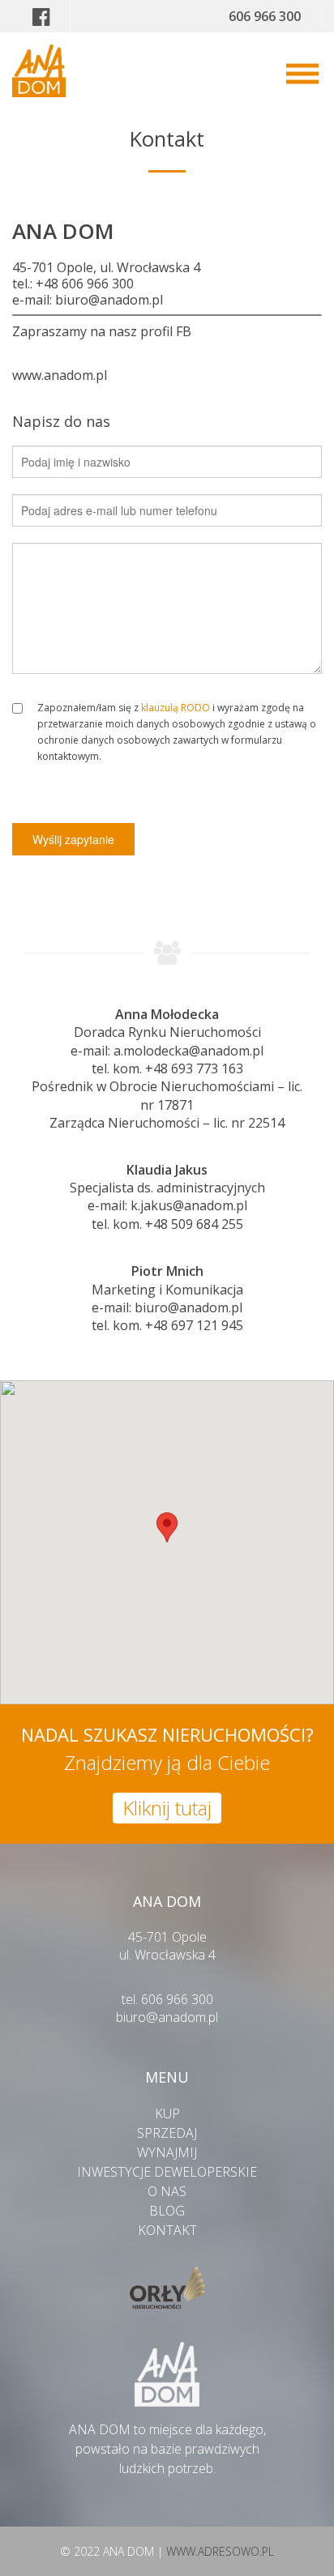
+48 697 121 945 (194, 1325)
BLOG (167, 2211)
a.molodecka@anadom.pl (188, 1051)
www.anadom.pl (60, 375)
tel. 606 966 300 (167, 1999)
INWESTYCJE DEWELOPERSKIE (167, 2172)
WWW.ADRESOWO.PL (220, 2551)
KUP (167, 2113)
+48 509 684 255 (194, 1224)
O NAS (167, 2191)
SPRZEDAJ (167, 2133)
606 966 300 (265, 16)
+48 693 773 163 (194, 1068)
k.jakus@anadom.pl (189, 1205)
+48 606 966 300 (85, 284)
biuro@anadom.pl (109, 300)
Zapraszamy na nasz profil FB (102, 331)
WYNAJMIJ (167, 2152)
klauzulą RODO (176, 708)
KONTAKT (167, 2230)
